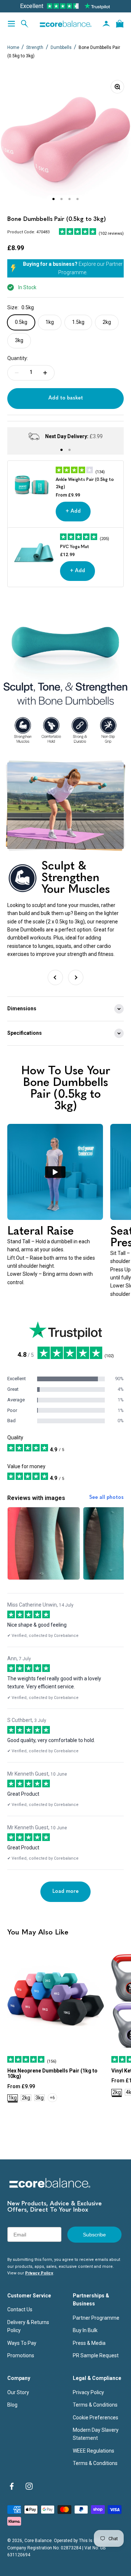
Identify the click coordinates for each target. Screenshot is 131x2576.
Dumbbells (62, 47)
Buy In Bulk (85, 2330)
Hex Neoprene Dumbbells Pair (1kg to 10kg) (52, 2073)
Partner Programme (96, 2318)
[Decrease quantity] (17, 373)
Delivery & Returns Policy (28, 2326)
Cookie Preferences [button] (96, 2418)
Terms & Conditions (95, 2405)
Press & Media (89, 2343)
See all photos (106, 1498)
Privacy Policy (39, 2273)
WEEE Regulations (94, 2451)
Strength (35, 47)
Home (13, 47)
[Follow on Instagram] (29, 2486)
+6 (52, 2098)
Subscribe (94, 2235)
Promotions (21, 2355)
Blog (12, 2405)
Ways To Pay (22, 2343)
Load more (65, 1892)
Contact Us (20, 2309)
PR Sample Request (96, 2355)
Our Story (18, 2392)
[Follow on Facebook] (12, 2486)
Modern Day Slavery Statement (96, 2434)
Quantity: (18, 358)
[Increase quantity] (45, 373)
